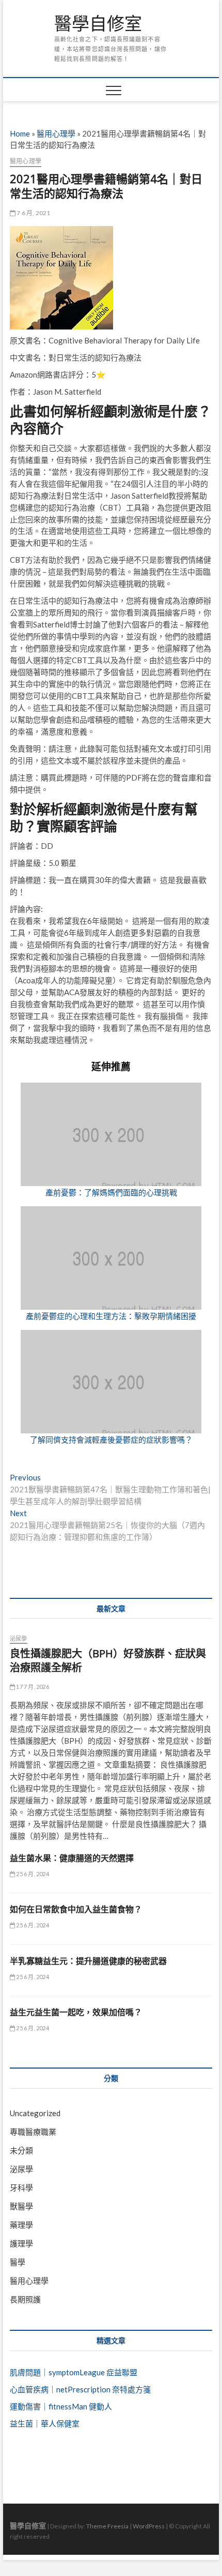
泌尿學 (19, 1638)
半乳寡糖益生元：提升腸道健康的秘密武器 (88, 1961)
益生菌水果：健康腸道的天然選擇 (72, 1858)
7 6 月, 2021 (33, 213)
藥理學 (21, 2225)
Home (20, 133)
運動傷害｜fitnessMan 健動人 (61, 2406)
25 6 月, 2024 (32, 1874)
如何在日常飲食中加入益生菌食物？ (76, 1909)
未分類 (21, 2150)
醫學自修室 (98, 24)
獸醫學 (21, 2206)
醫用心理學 (56, 133)
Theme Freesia (107, 2526)
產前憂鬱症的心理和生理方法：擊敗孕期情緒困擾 (111, 1316)
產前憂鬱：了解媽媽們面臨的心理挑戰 (111, 1192)
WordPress (149, 2526)
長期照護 (25, 2299)
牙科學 (21, 2188)
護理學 (21, 2243)
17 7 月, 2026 (32, 1687)
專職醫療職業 (33, 2132)
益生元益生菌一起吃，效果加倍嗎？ (76, 2012)
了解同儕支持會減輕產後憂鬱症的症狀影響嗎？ (111, 1440)
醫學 (18, 2262)
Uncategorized (35, 2113)
